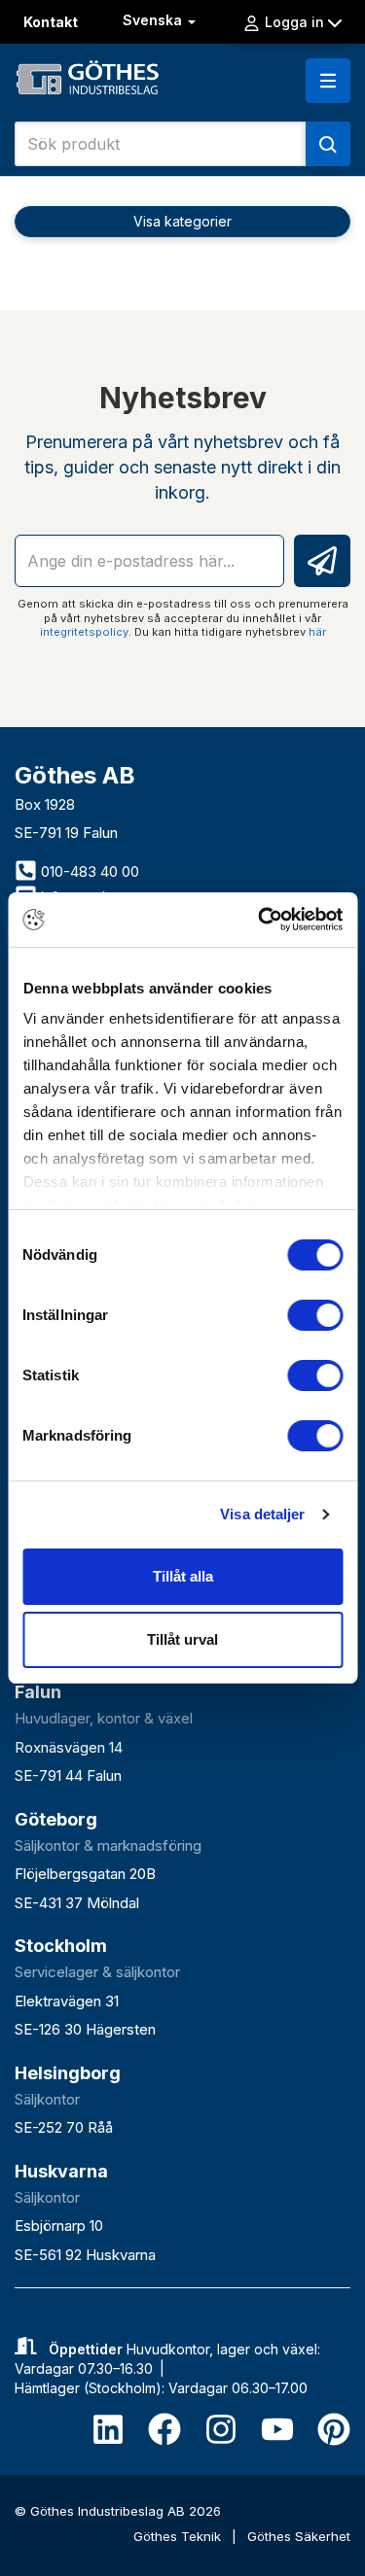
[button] (328, 81)
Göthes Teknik (179, 2536)
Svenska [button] (154, 20)
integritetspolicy (84, 632)
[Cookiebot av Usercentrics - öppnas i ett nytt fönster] (260, 920)
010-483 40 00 (88, 871)
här (317, 632)
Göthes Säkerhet (299, 2536)
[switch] (315, 1315)
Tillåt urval (182, 1639)
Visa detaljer (262, 1514)
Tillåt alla (183, 1576)
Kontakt (51, 22)
